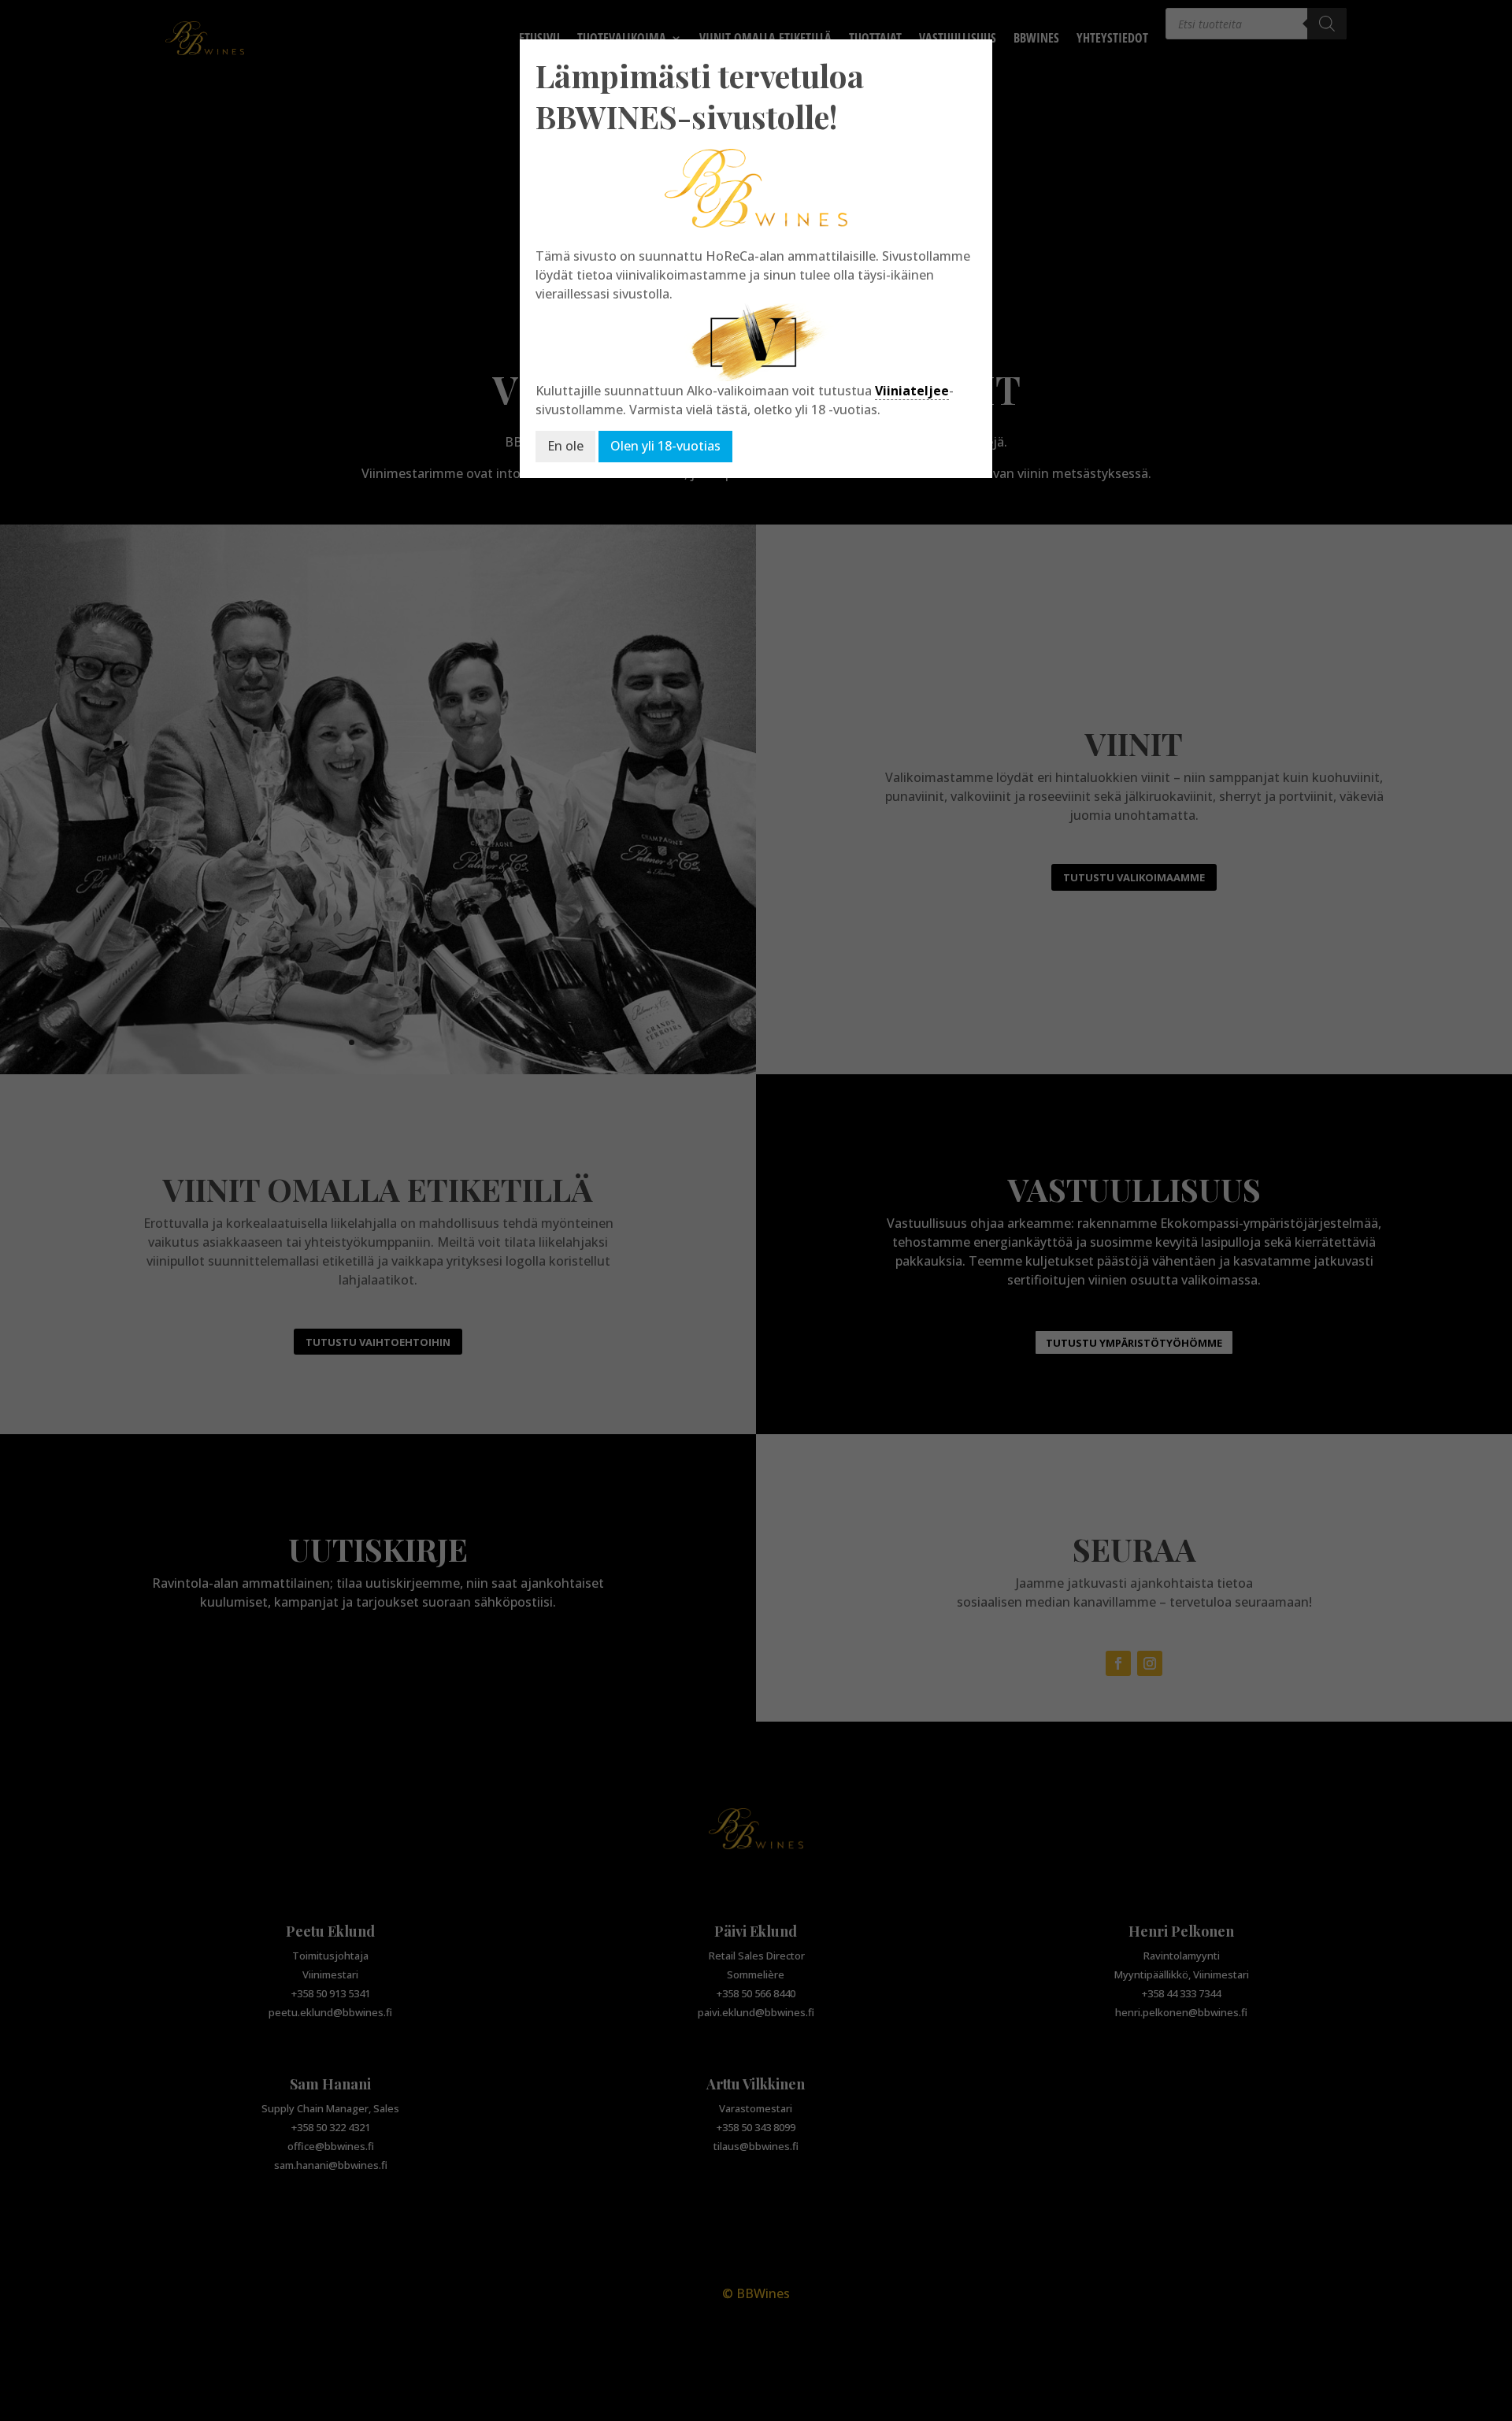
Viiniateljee (912, 391)
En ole (565, 446)
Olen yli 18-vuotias (665, 446)
